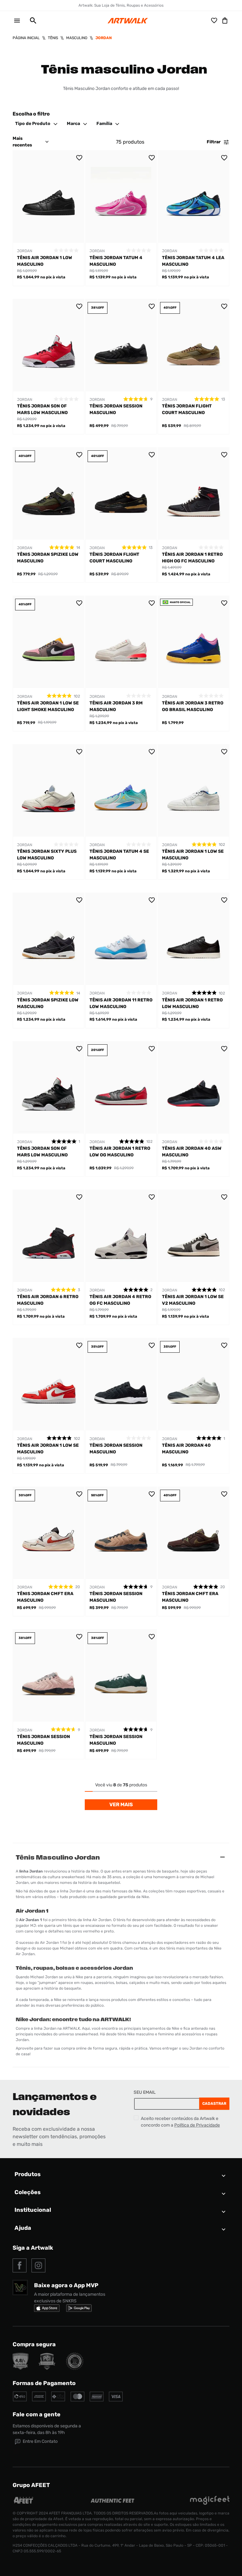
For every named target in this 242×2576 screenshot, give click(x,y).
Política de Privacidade (197, 2125)
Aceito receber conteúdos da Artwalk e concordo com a (180, 2122)
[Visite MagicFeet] (210, 2503)
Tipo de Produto (33, 124)
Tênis (53, 38)
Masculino (77, 38)
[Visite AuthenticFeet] (113, 2501)
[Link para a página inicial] (26, 38)
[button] (31, 21)
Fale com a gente (37, 2414)
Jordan (104, 38)
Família (104, 124)
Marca (73, 124)
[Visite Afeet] (24, 2503)
